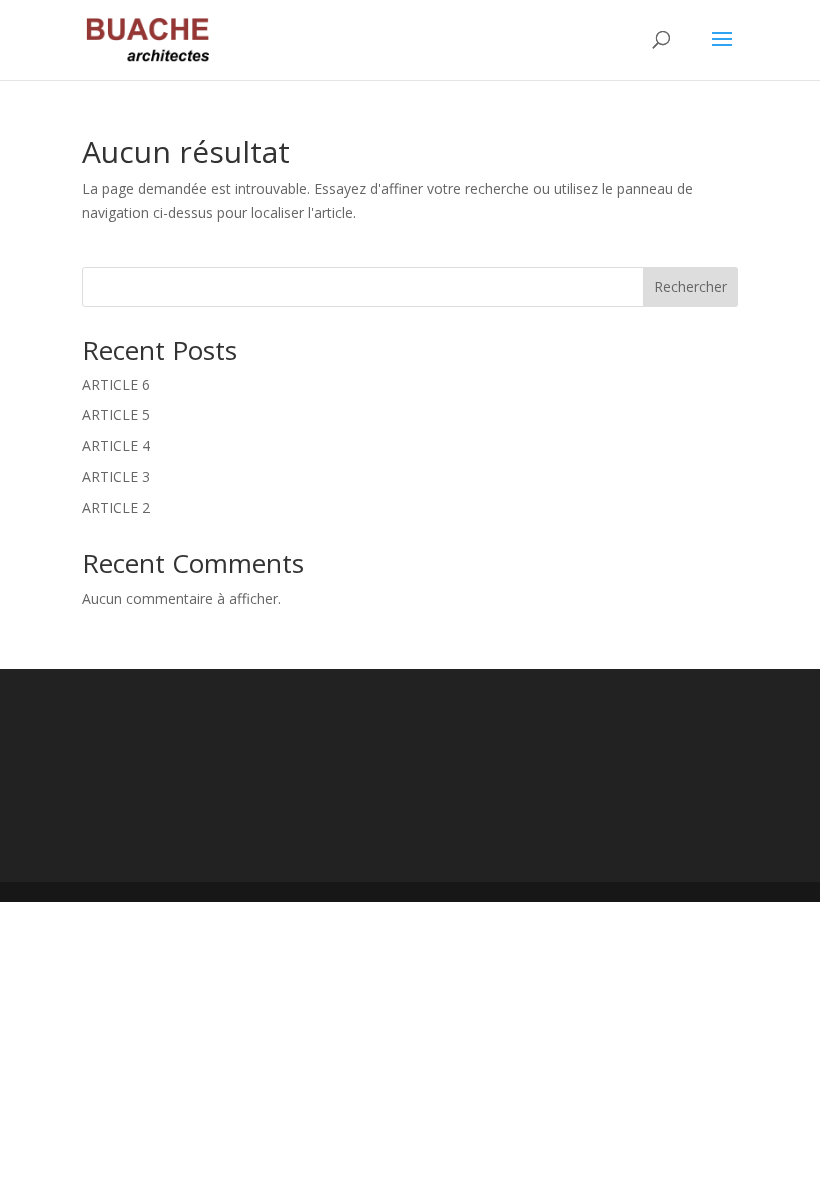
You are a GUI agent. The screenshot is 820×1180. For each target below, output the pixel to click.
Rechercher (690, 286)
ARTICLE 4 (116, 445)
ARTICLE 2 (116, 507)
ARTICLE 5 (116, 414)
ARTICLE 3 (116, 476)
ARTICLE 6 (116, 384)
